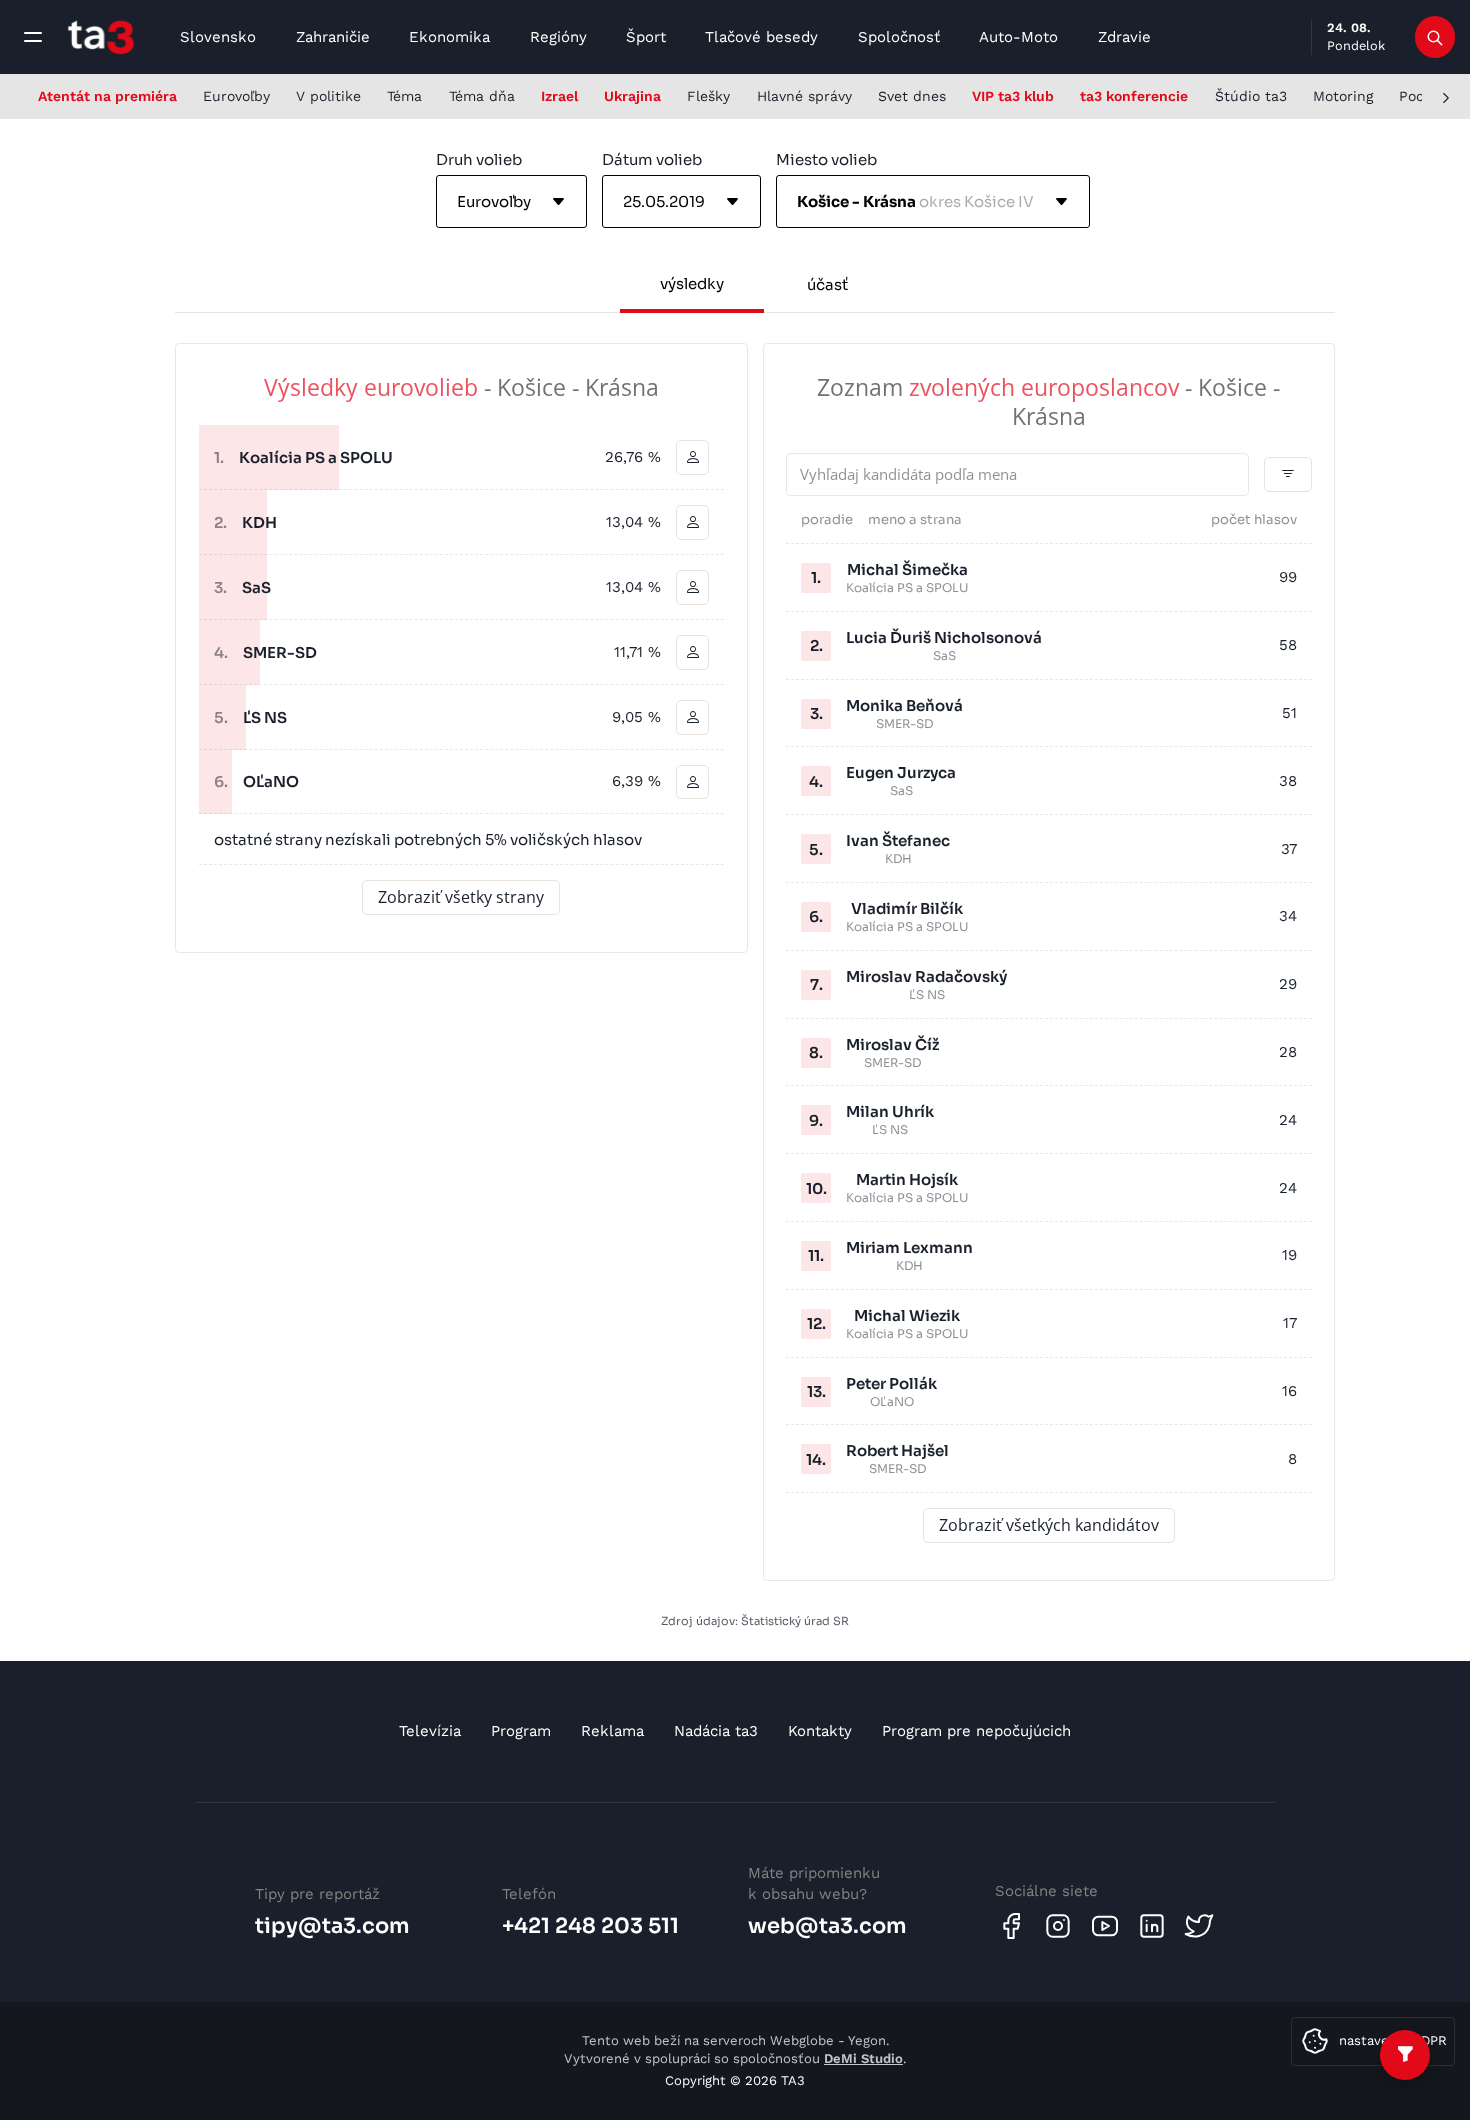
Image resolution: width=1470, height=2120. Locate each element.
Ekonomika (449, 37)
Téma (404, 96)
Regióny (558, 37)
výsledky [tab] (692, 283)
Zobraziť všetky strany (461, 897)
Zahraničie (333, 37)
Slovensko (218, 37)
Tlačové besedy (761, 37)
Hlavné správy (804, 96)
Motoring (1343, 96)
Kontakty (820, 1731)
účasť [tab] (827, 284)
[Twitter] (1199, 1926)
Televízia (430, 1731)
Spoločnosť (899, 37)
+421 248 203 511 (590, 1926)
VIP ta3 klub (1013, 96)
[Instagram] (1058, 1926)
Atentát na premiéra (107, 96)
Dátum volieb (652, 159)
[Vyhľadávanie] (1435, 37)
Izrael (559, 96)
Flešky (708, 96)
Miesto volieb (826, 159)
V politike (328, 96)
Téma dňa (482, 96)
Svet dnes (912, 96)
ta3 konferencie (1134, 96)
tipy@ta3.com (332, 1926)
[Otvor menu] (33, 37)
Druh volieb (479, 159)
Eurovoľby (236, 96)
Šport (646, 37)
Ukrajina (632, 96)
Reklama (612, 1731)
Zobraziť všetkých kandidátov (1049, 1525)
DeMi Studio (863, 2058)
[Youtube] (1105, 1926)
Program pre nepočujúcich (976, 1731)
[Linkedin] (1152, 1926)
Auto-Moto (1018, 37)
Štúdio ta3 (1251, 96)
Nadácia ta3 (716, 1731)
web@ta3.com (827, 1926)
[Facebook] (1011, 1926)
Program (521, 1731)
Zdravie (1124, 37)
